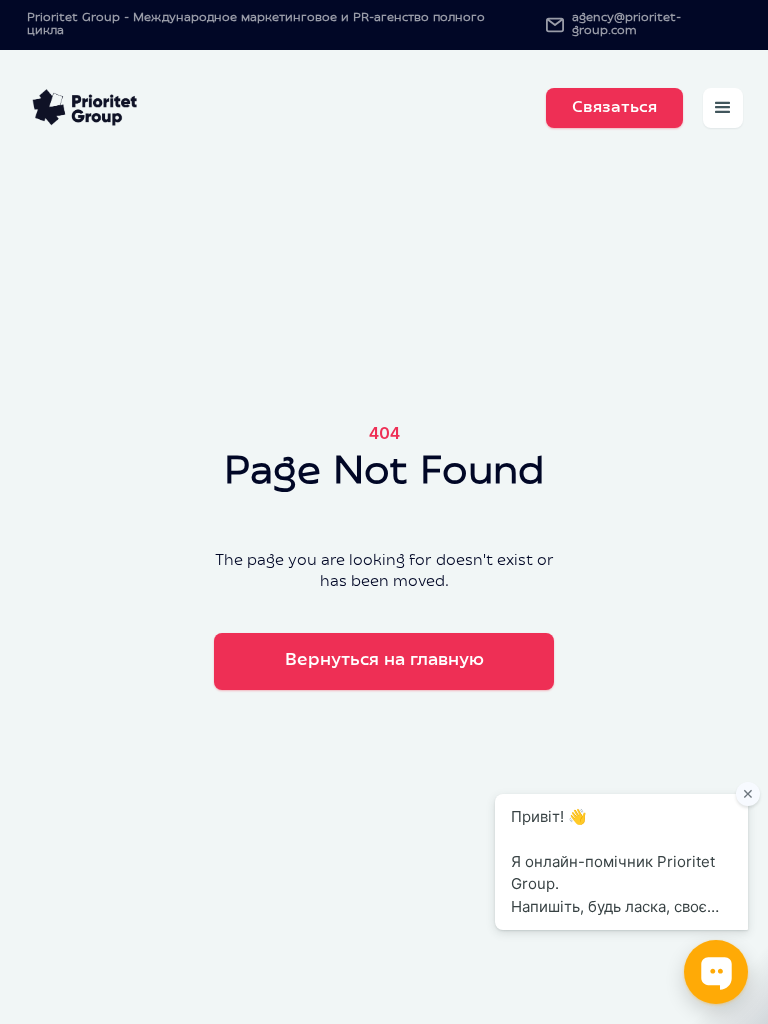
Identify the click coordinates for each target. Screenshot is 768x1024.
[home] (87, 108)
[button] (723, 108)
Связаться (614, 108)
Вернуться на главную (384, 661)
